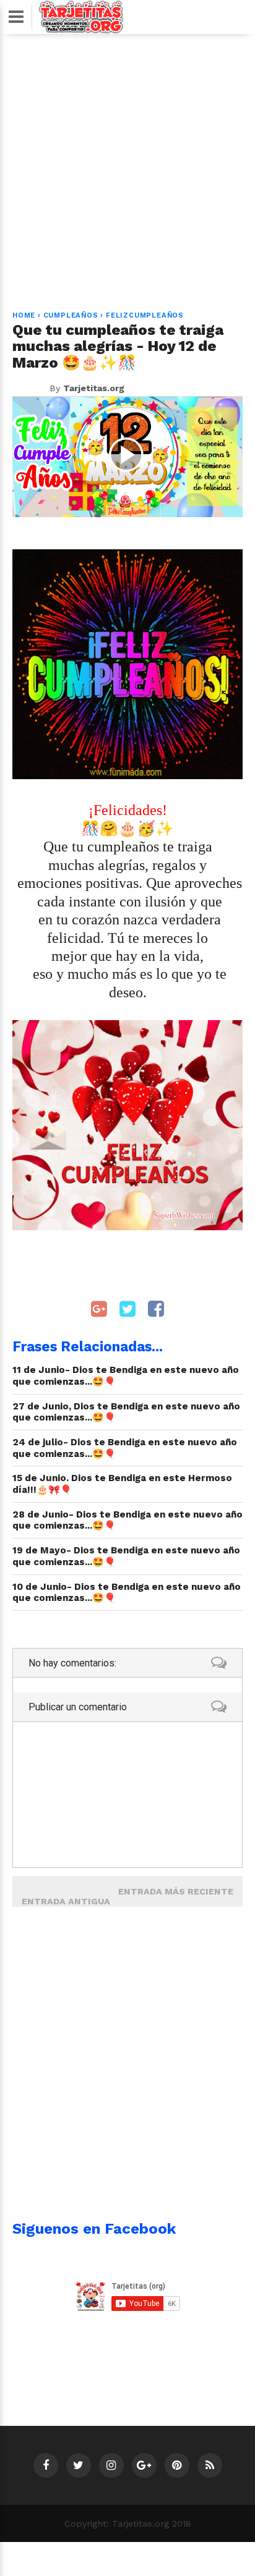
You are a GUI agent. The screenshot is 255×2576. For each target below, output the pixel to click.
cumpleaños (71, 315)
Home (24, 315)
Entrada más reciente (176, 1891)
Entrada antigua (66, 1901)
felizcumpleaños (145, 315)
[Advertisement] (127, 165)
